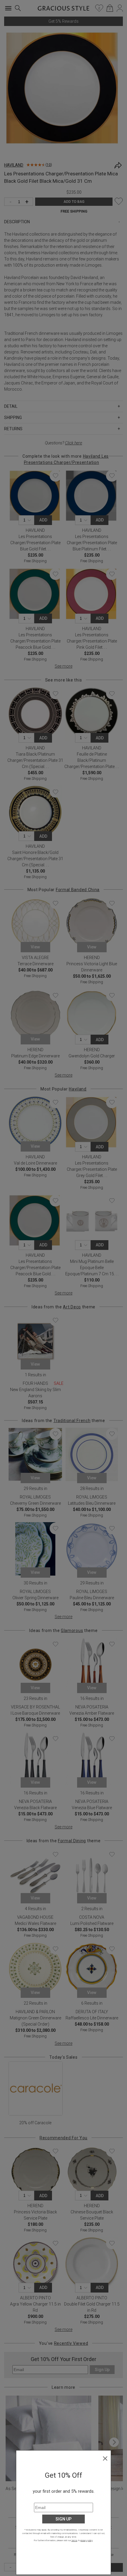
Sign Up (63, 2519)
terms (74, 2540)
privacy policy (86, 2540)
